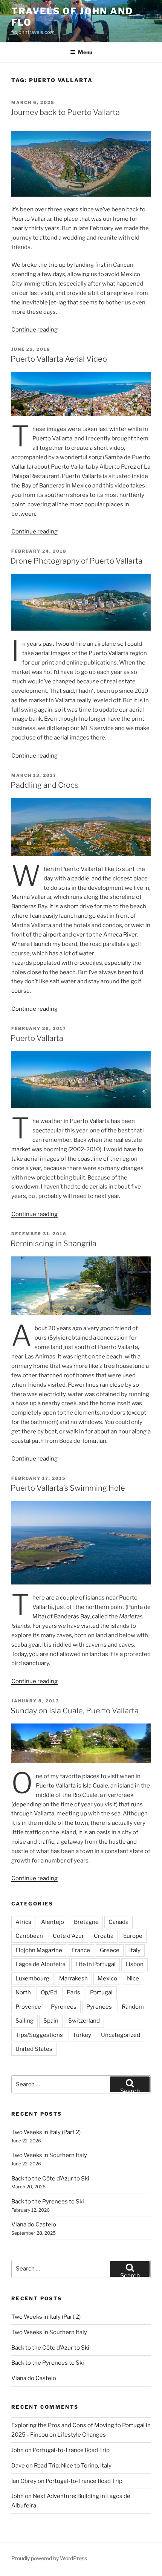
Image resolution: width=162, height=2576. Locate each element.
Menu (85, 52)
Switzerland (84, 2021)
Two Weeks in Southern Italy (49, 2155)
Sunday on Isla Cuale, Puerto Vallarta (75, 1711)
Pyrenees (64, 2007)
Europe (133, 1936)
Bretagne (86, 1922)
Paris (73, 1992)
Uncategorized (121, 2035)
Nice (133, 1979)
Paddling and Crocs (44, 785)
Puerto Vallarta (37, 1038)
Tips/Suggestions (39, 2035)
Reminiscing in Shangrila (53, 1244)
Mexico (107, 1979)
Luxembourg (32, 1979)
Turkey (82, 2035)
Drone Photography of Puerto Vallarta (76, 561)
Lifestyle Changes (82, 2435)
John (18, 2450)
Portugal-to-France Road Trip (71, 2450)
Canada (118, 1922)
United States (34, 2049)
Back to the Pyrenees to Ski (48, 2202)
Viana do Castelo (34, 2225)
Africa (23, 1922)
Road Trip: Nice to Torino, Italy (73, 2466)
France (81, 1950)
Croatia (104, 1936)
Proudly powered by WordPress (49, 2558)
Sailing (24, 2021)
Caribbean (29, 1936)
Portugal (101, 1992)
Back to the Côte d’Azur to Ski (50, 2179)
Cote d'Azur (68, 1936)
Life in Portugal (96, 1964)
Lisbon (134, 1964)
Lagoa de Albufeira (40, 1964)
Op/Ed (49, 1992)
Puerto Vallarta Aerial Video (59, 359)
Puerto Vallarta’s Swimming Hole (68, 1488)
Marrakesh (73, 1979)
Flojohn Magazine (39, 1950)
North (23, 1992)
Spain (51, 2021)
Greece (110, 1950)
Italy (135, 1950)
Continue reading (34, 330)
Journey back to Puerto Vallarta (65, 112)
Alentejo (53, 1922)
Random (133, 2007)
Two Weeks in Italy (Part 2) (46, 2132)
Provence (28, 2007)
